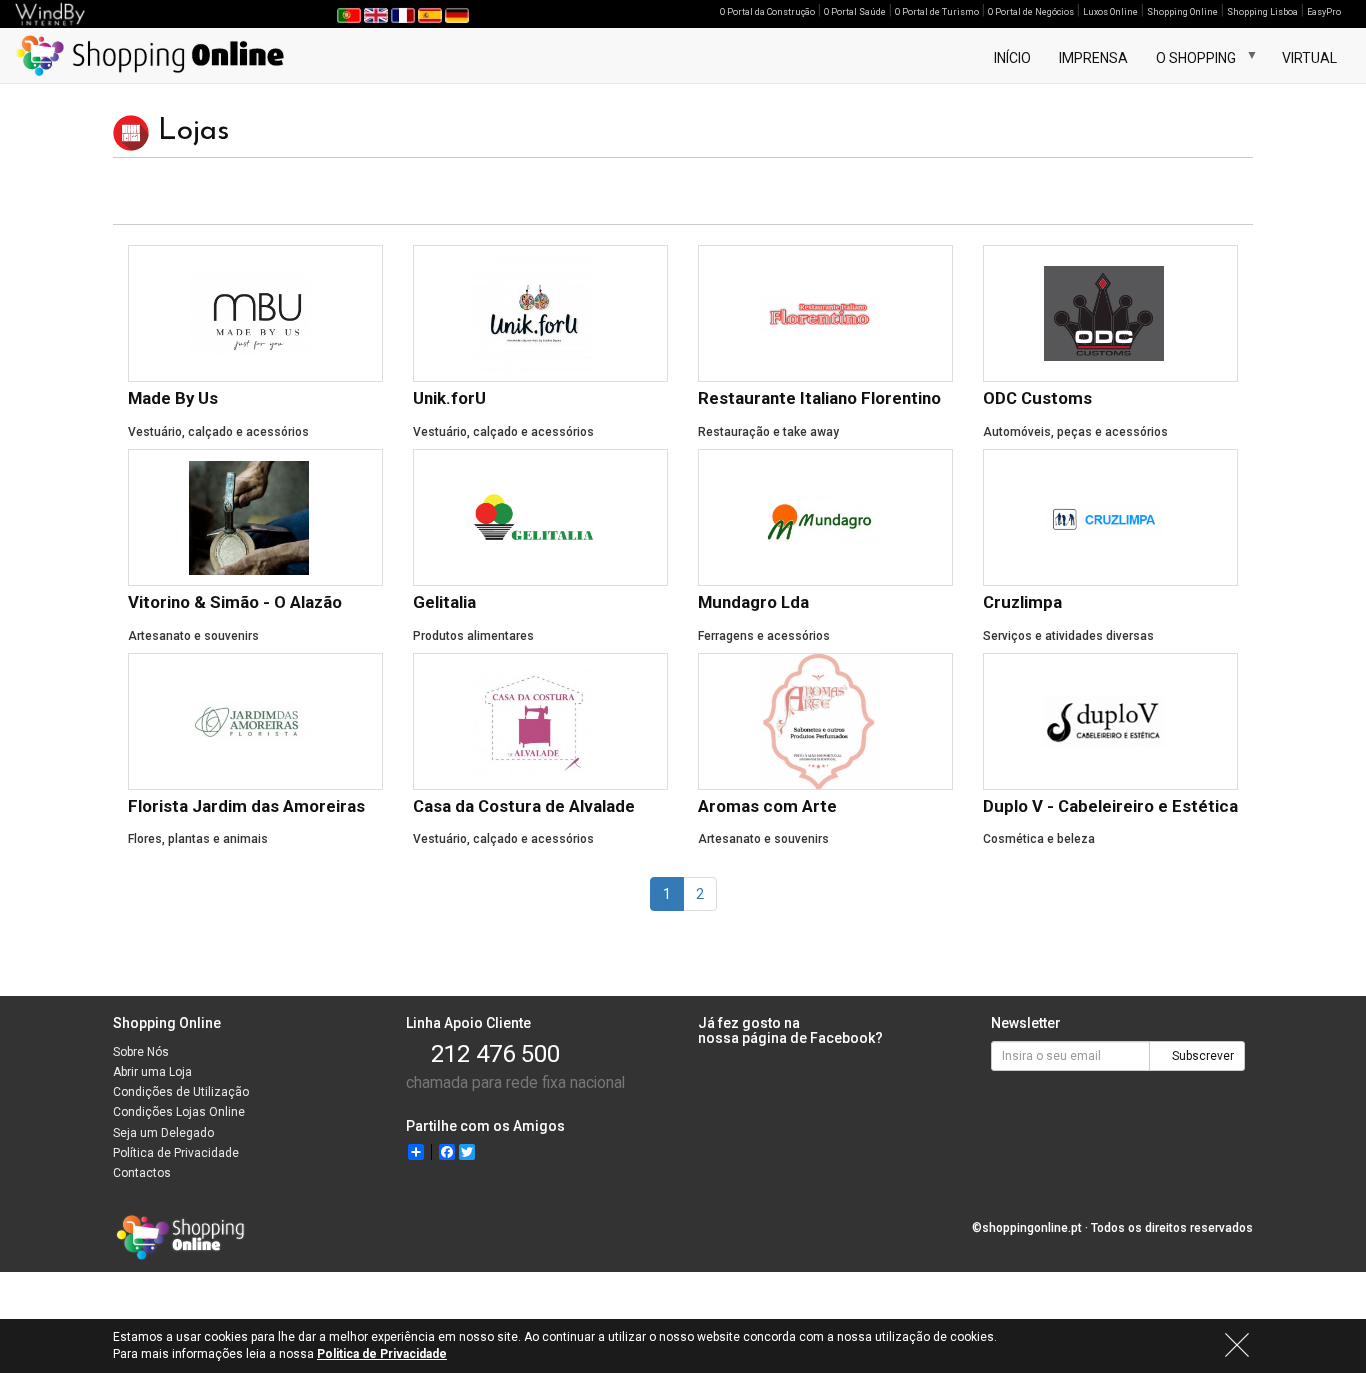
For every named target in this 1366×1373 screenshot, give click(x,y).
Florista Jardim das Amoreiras (246, 806)
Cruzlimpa (1022, 602)
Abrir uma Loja (152, 1072)
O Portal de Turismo (937, 12)
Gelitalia (444, 602)
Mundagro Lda (753, 602)
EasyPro (1324, 12)
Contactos (142, 1173)
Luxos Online (1110, 12)
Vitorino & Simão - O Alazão (235, 602)
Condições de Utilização (181, 1092)
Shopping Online (1182, 12)
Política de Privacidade (176, 1153)
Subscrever (1201, 1056)
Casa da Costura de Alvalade (524, 806)
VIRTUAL (1309, 58)
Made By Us (173, 398)
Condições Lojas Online (179, 1112)
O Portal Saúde (855, 12)
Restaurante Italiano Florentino (819, 398)
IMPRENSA (1093, 58)
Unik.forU (449, 398)
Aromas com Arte (767, 806)
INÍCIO (1012, 58)
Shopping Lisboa (1262, 12)
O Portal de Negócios (1031, 12)
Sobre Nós (141, 1052)
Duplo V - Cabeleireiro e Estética (1110, 806)
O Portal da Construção (767, 12)
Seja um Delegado (163, 1133)
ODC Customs (1037, 398)
